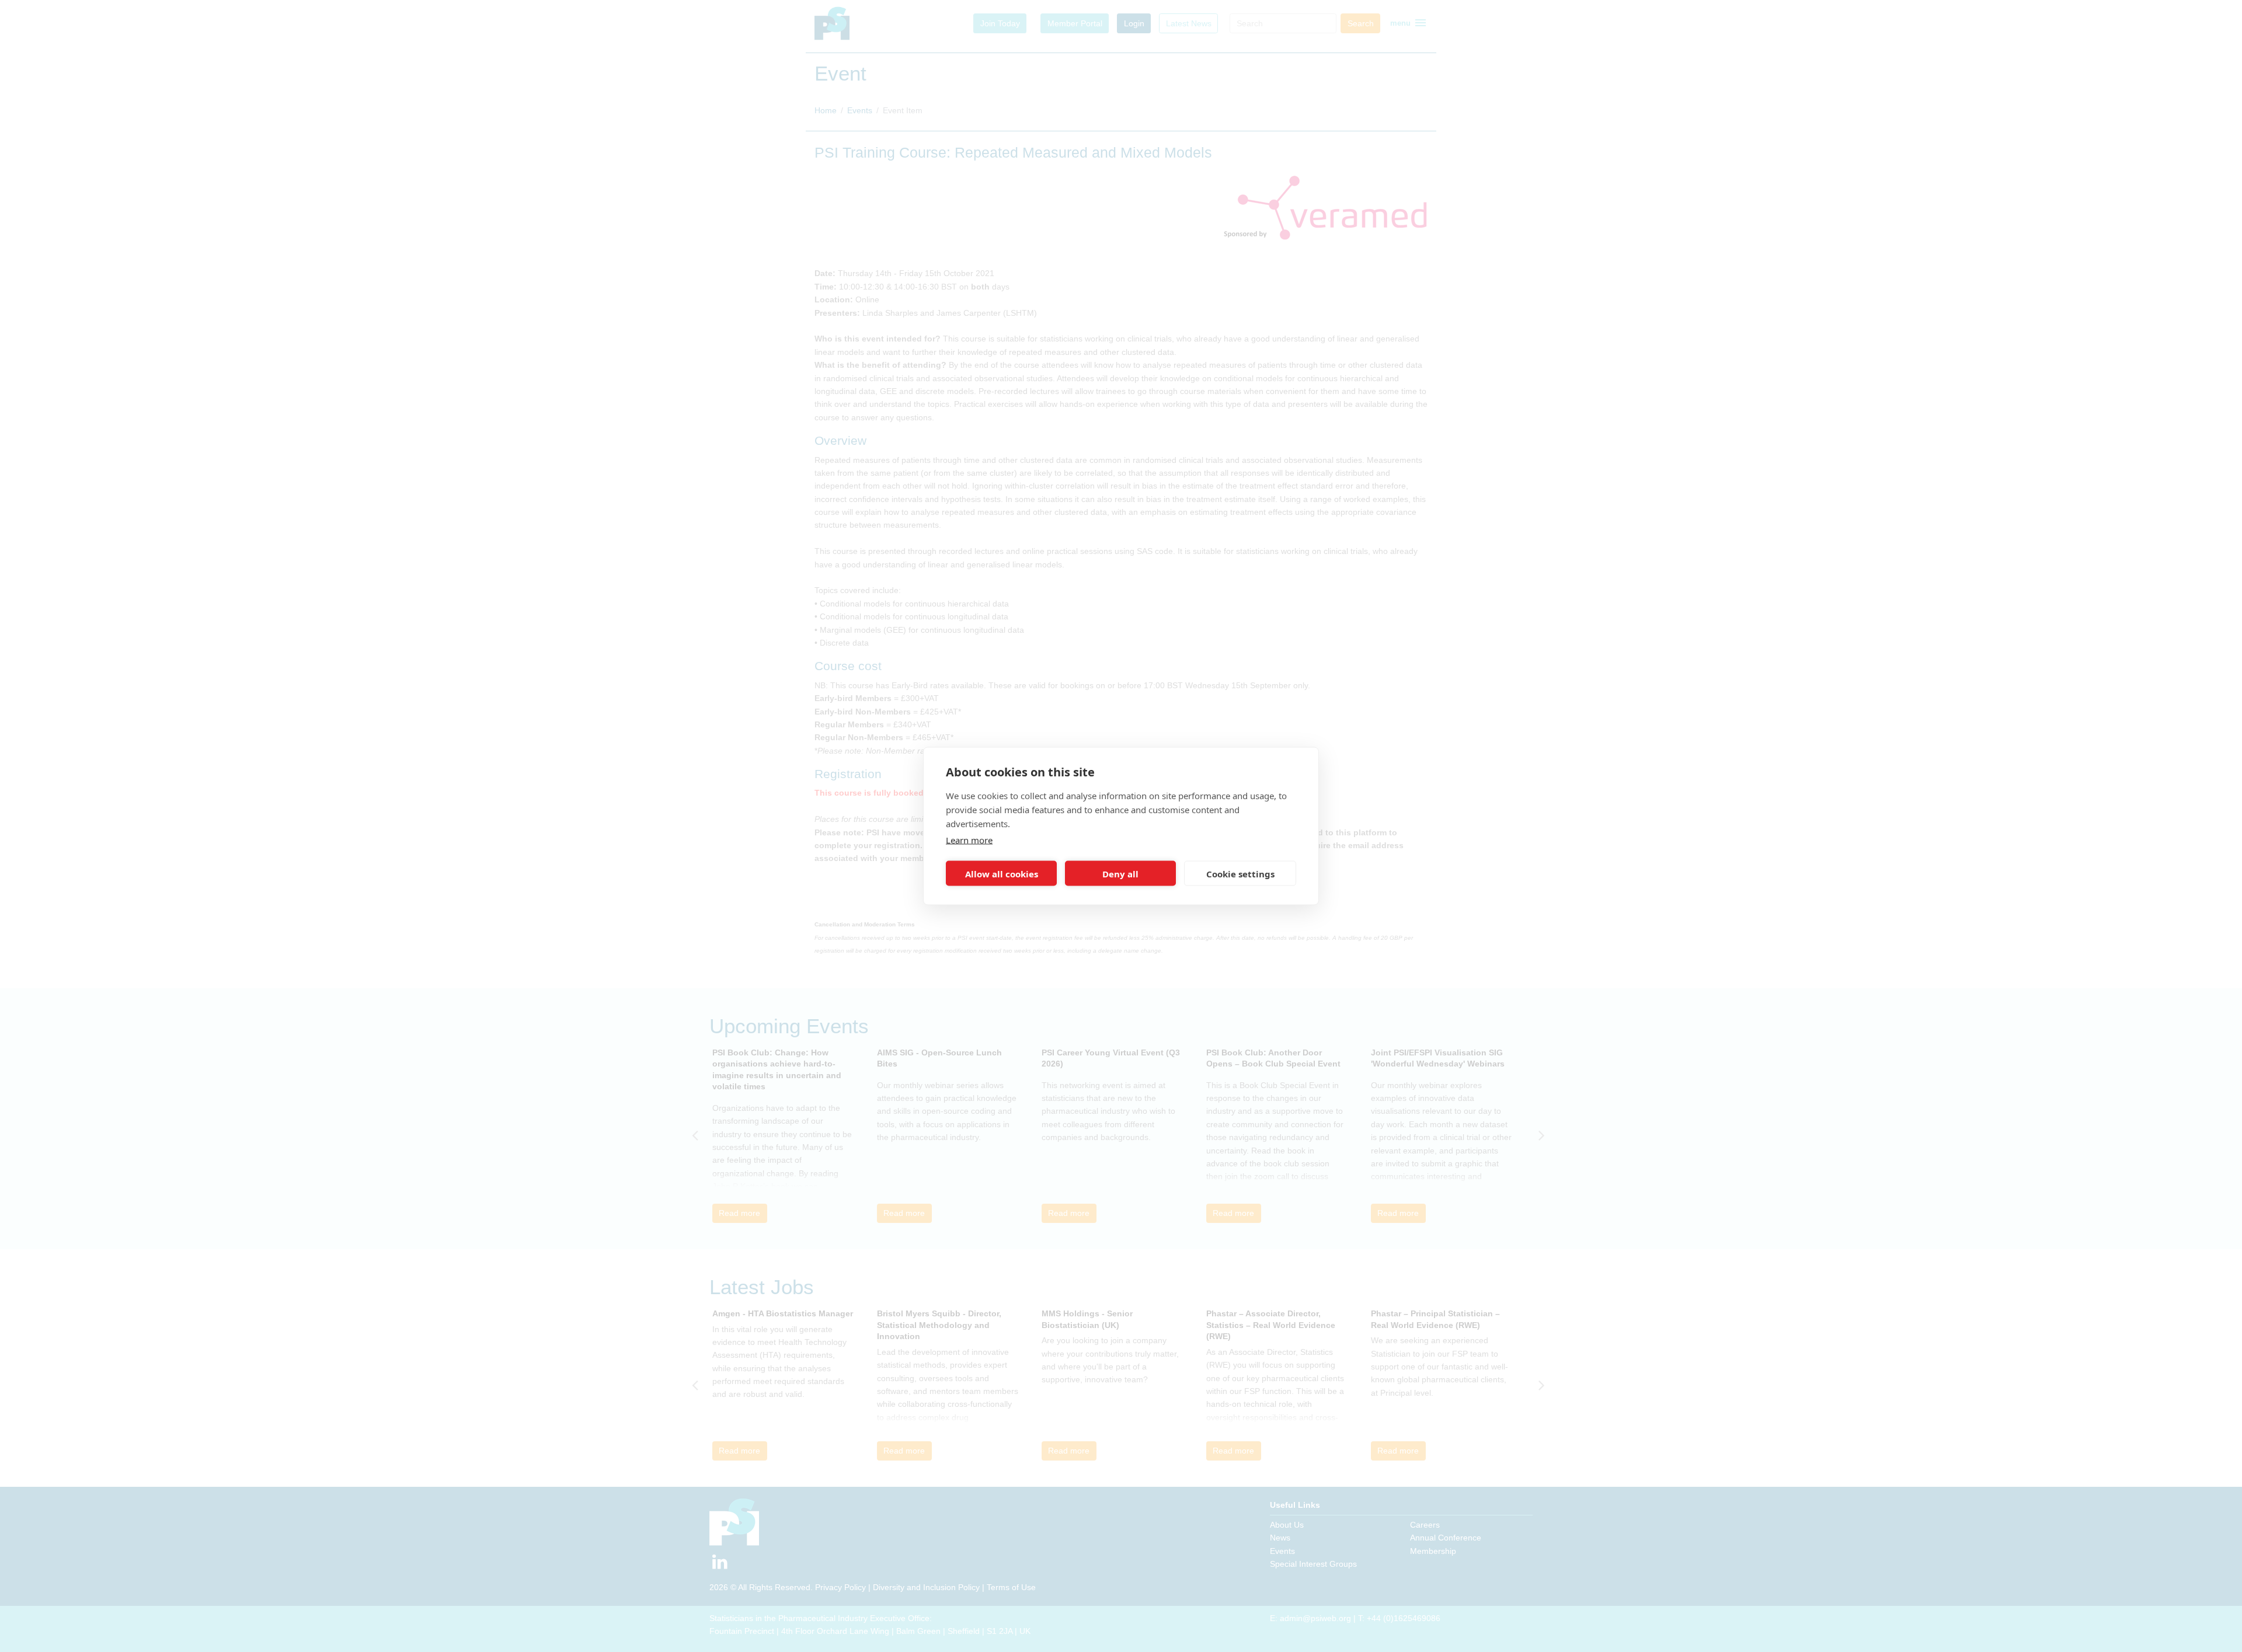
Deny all (1120, 873)
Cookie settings (1240, 873)
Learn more (969, 840)
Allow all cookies (1002, 873)
